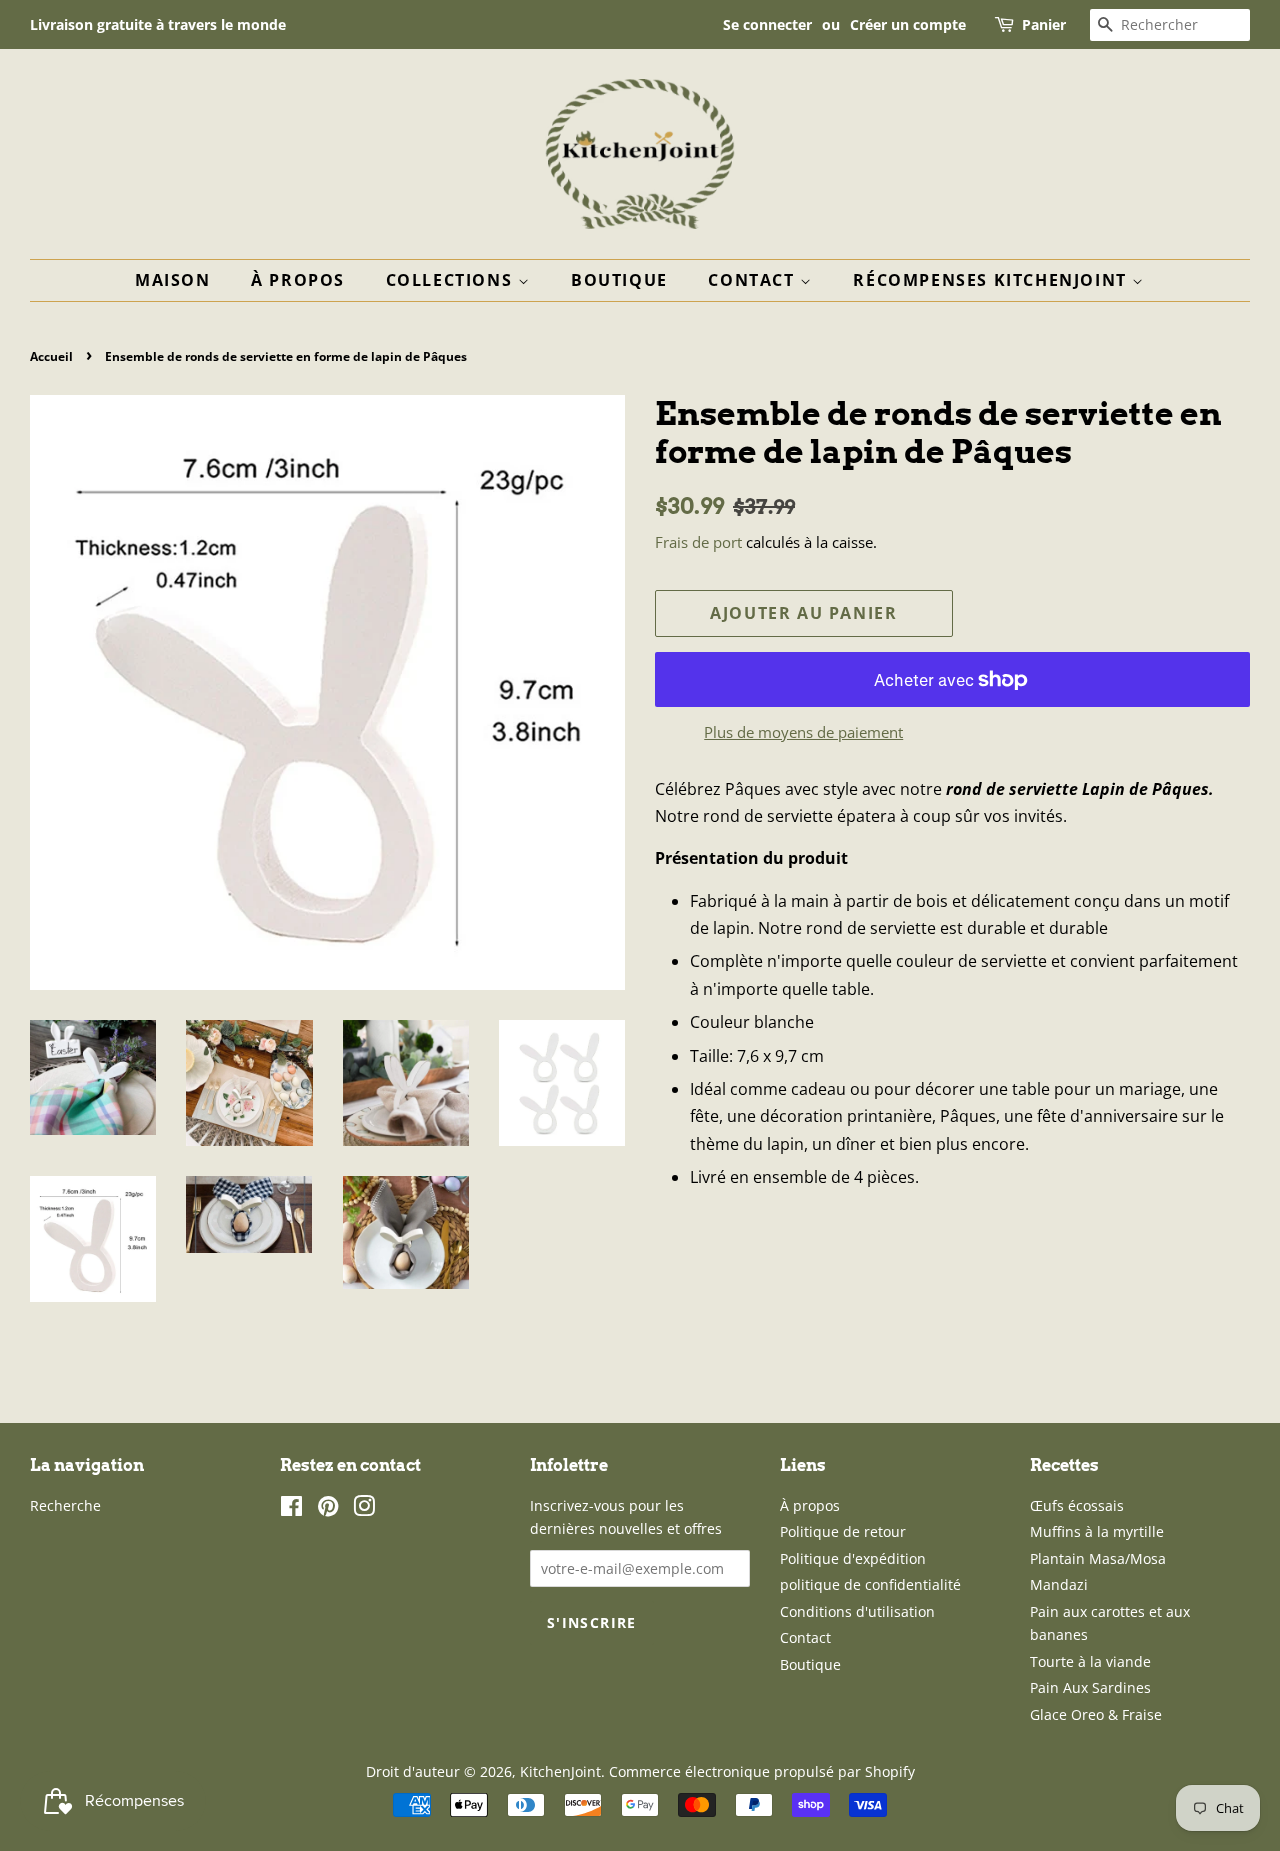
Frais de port (698, 542)
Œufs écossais (1077, 1505)
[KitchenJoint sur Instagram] (364, 1509)
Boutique (619, 280)
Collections (452, 280)
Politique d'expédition (853, 1558)
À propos (298, 280)
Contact (754, 280)
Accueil (51, 356)
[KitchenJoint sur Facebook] (291, 1509)
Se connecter (767, 24)
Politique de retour (843, 1531)
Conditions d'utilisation (857, 1611)
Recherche (65, 1505)
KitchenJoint (560, 1771)
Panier (1044, 24)
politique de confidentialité (870, 1584)
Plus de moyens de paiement (803, 732)
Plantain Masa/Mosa (1098, 1558)
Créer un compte (908, 24)
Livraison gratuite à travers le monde (158, 24)
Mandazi (1059, 1584)
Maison (173, 280)
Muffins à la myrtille (1097, 1531)
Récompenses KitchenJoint (992, 280)
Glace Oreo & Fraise (1096, 1714)
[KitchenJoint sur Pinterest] (328, 1509)
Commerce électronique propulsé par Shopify (762, 1771)
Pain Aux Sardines (1090, 1687)
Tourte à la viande (1090, 1661)
